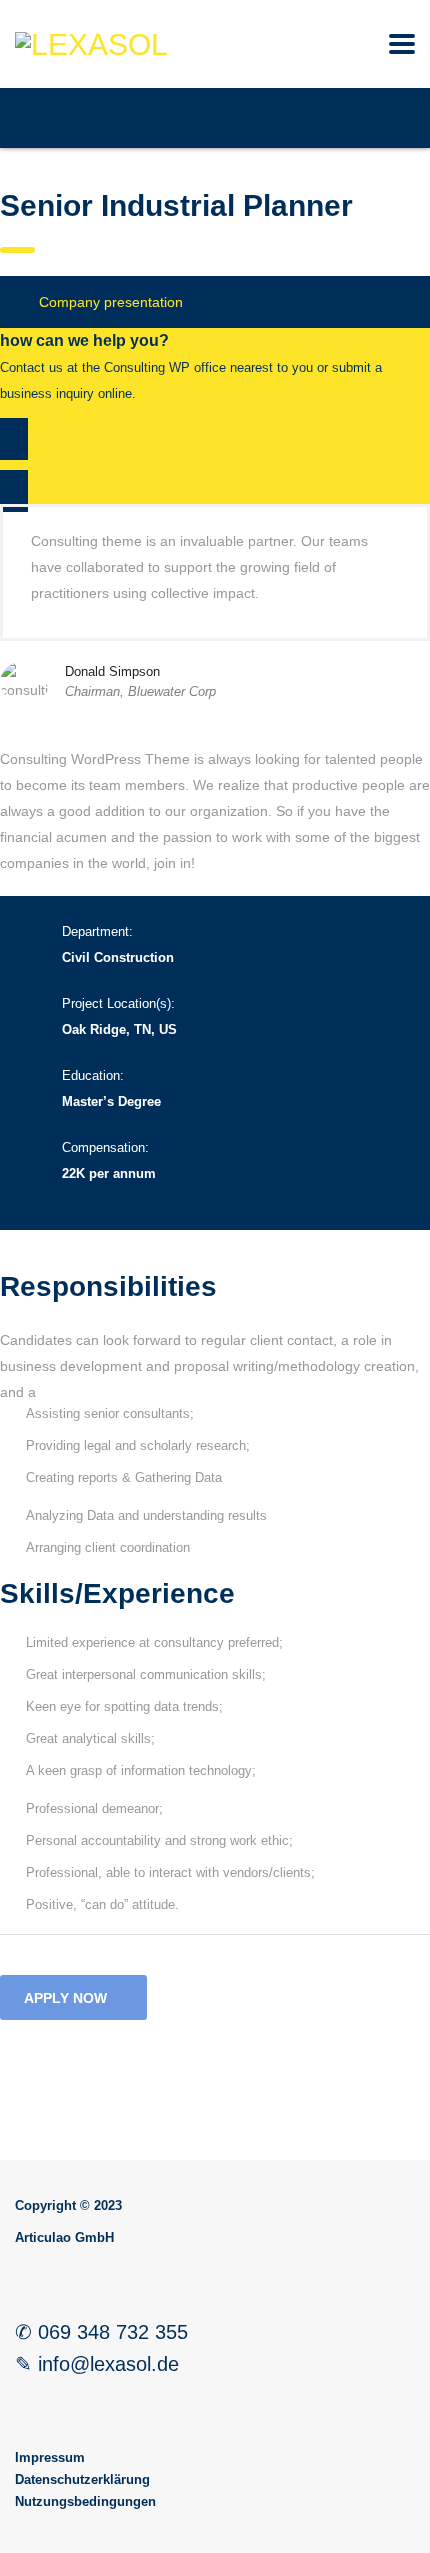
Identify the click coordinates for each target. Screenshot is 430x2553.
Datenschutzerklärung (82, 2479)
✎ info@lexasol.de (97, 2364)
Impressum (50, 2457)
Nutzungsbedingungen (85, 2501)
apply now (65, 1998)
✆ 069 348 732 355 (101, 2332)
